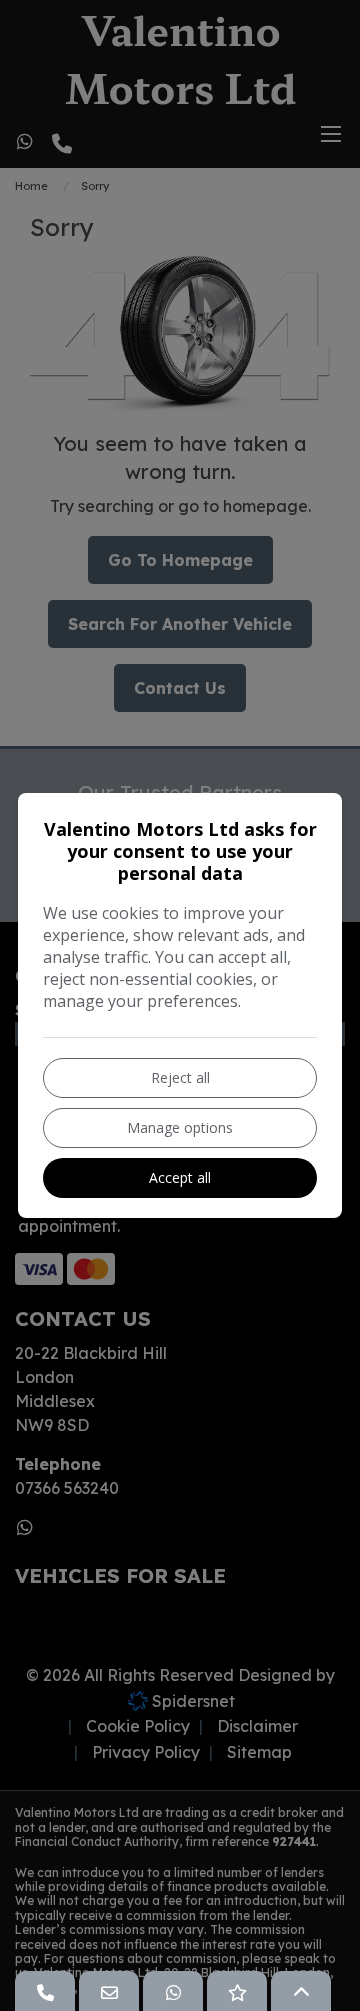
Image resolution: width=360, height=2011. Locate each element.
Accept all (180, 1177)
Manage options (180, 1127)
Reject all (180, 1077)
